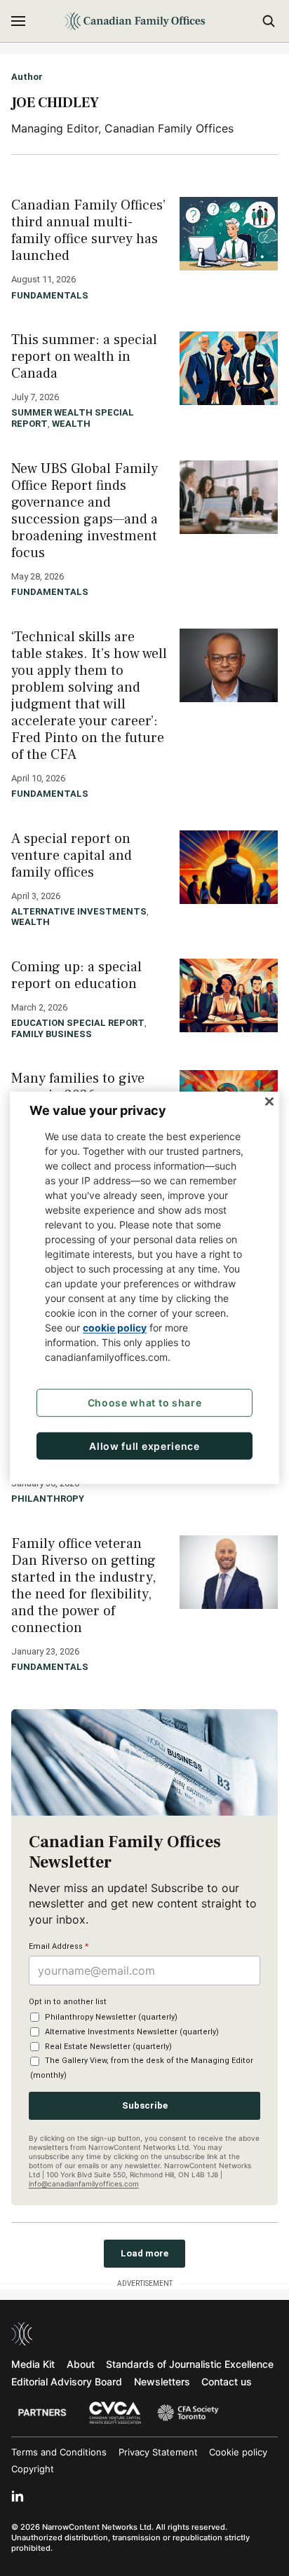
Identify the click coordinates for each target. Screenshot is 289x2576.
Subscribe (145, 2105)
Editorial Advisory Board (67, 2382)
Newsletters (162, 2382)
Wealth (71, 424)
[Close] (269, 1102)
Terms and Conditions (59, 2452)
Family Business (52, 1034)
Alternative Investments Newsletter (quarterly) (132, 2032)
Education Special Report (78, 1023)
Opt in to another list (68, 2002)
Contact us (227, 2382)
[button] (18, 21)
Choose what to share (145, 1403)
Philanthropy (48, 1499)
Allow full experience (144, 1446)
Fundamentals (50, 295)
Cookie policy (238, 2452)
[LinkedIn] (18, 2496)
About (81, 2364)
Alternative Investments (79, 911)
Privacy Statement (158, 2452)
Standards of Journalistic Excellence (190, 2364)
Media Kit (33, 2364)
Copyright (33, 2469)
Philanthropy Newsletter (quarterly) (111, 2017)
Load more (144, 2253)
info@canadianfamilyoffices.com (84, 2184)
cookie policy (115, 1328)
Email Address (59, 1946)
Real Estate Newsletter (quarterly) (108, 2047)
